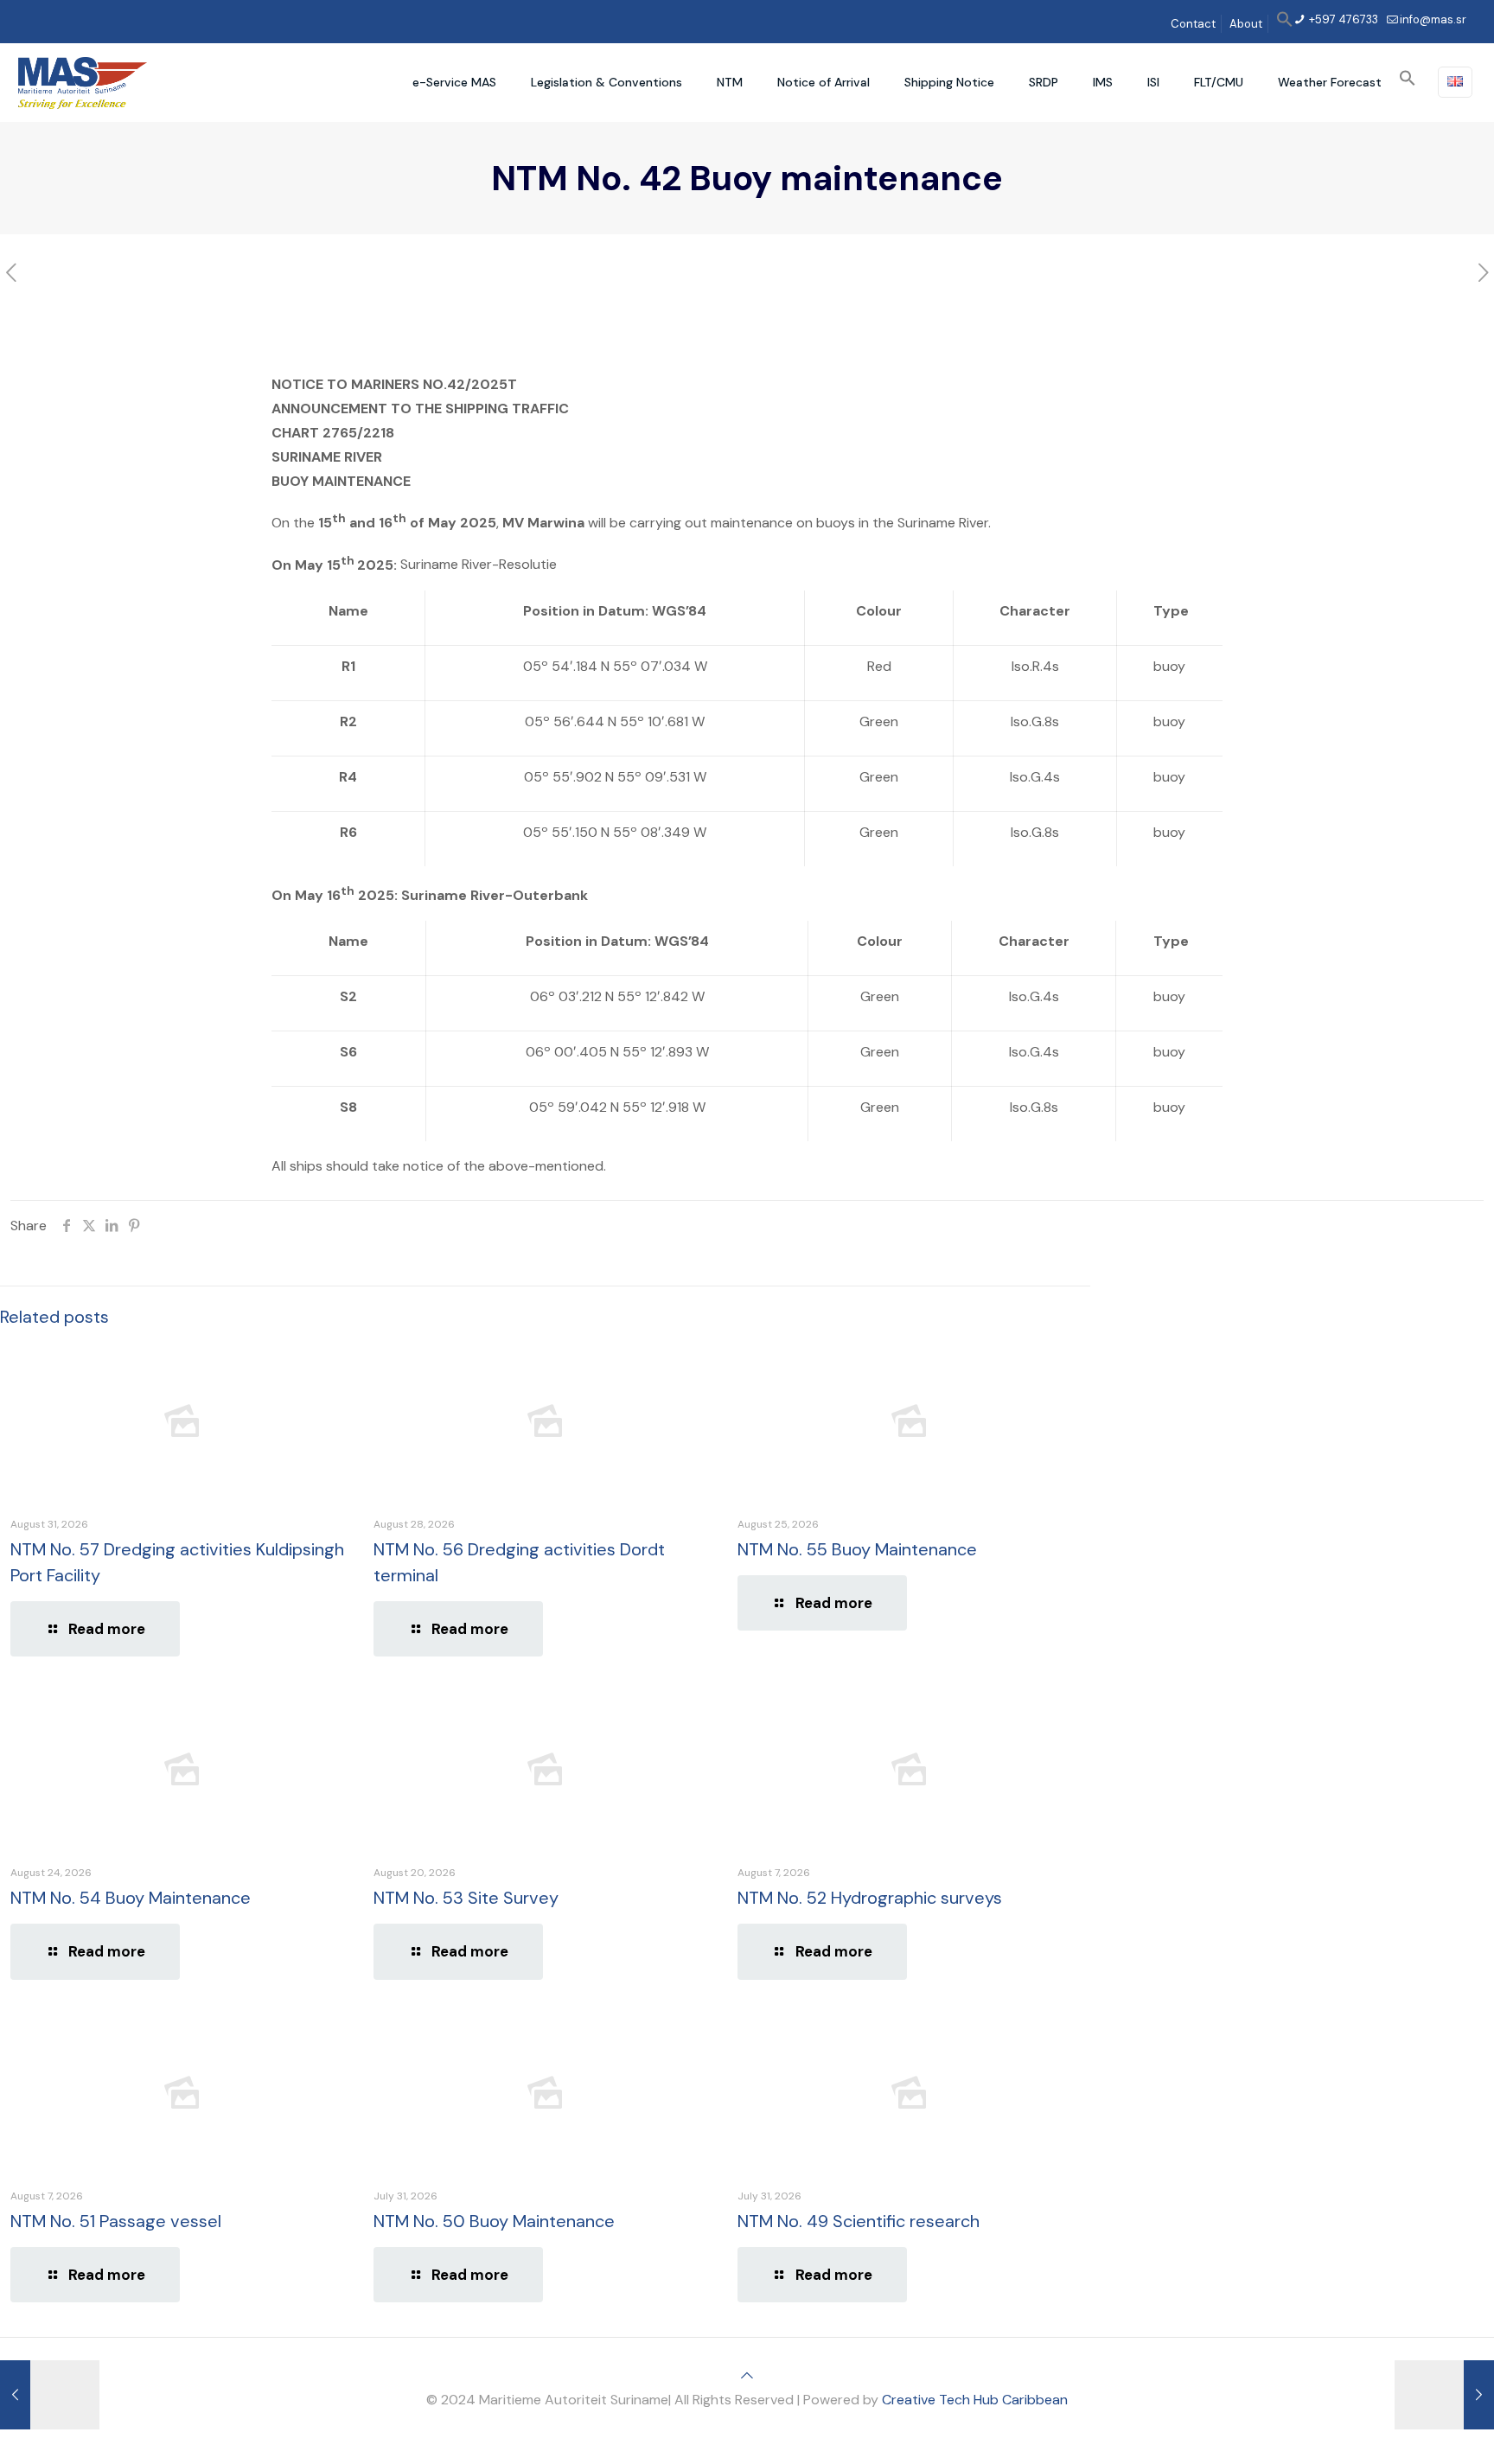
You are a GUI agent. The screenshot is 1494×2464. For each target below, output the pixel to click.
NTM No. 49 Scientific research (859, 2221)
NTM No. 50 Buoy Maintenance (494, 2221)
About (1246, 24)
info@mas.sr (1433, 19)
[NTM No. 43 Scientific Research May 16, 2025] (1444, 2395)
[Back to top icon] (747, 2375)
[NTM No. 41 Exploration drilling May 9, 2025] (50, 2395)
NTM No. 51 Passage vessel (116, 2221)
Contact (1193, 24)
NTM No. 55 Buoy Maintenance (857, 1549)
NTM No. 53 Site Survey (466, 1898)
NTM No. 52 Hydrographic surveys (870, 1898)
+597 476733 (1342, 19)
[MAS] (83, 82)
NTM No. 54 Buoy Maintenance (131, 1898)
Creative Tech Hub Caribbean (975, 2400)
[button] (1285, 24)
